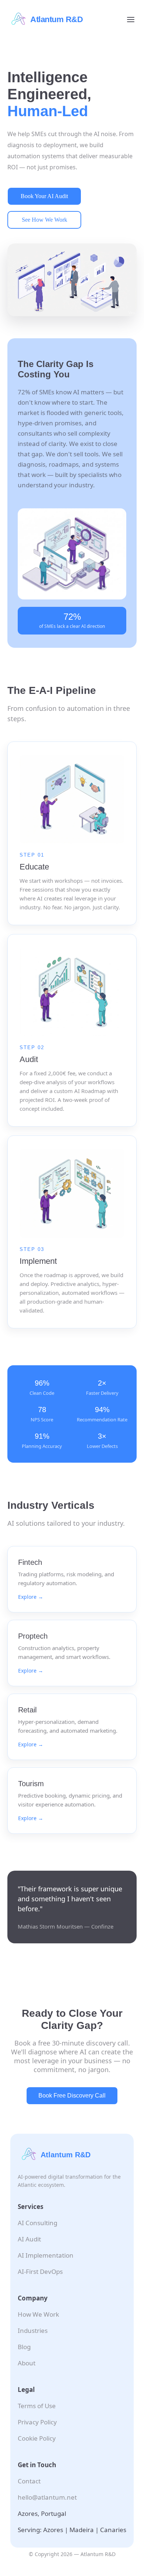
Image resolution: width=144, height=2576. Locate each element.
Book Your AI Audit (44, 196)
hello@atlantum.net (47, 2497)
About (27, 2363)
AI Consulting (37, 2223)
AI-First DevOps (40, 2271)
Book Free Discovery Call (72, 2096)
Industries (33, 2330)
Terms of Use (37, 2406)
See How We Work (44, 220)
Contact (29, 2481)
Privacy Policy (37, 2422)
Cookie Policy (37, 2438)
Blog (24, 2347)
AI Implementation (46, 2255)
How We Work (38, 2314)
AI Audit (29, 2239)
